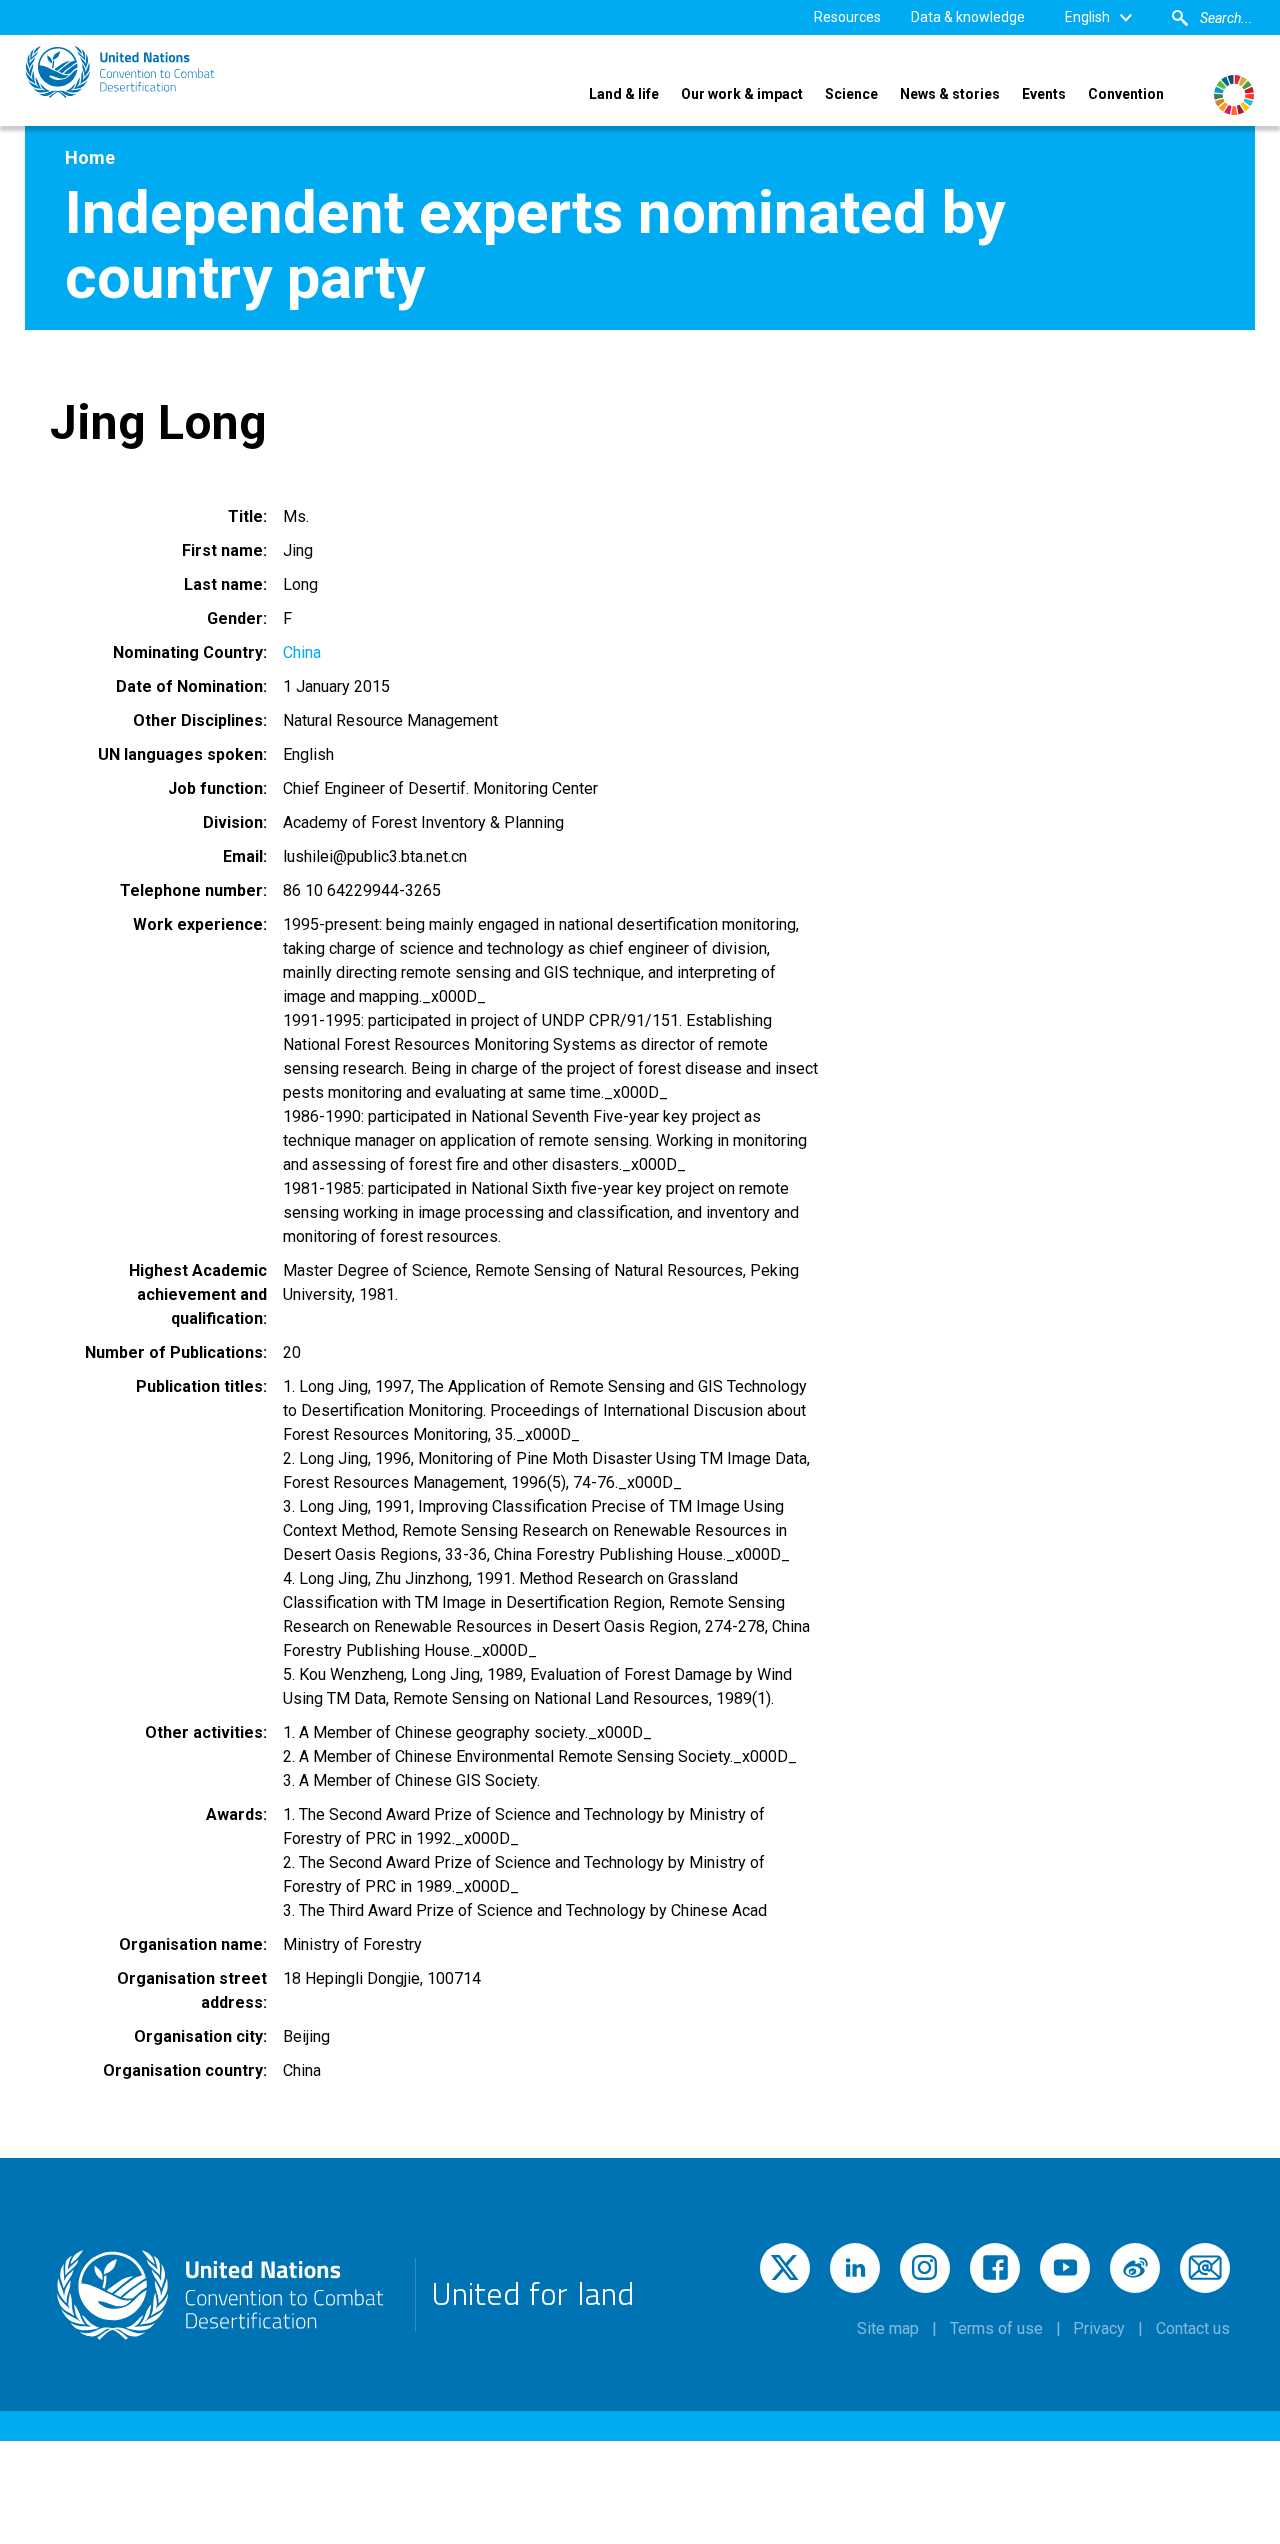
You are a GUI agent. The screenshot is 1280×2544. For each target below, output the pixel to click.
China (302, 652)
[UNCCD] (120, 72)
